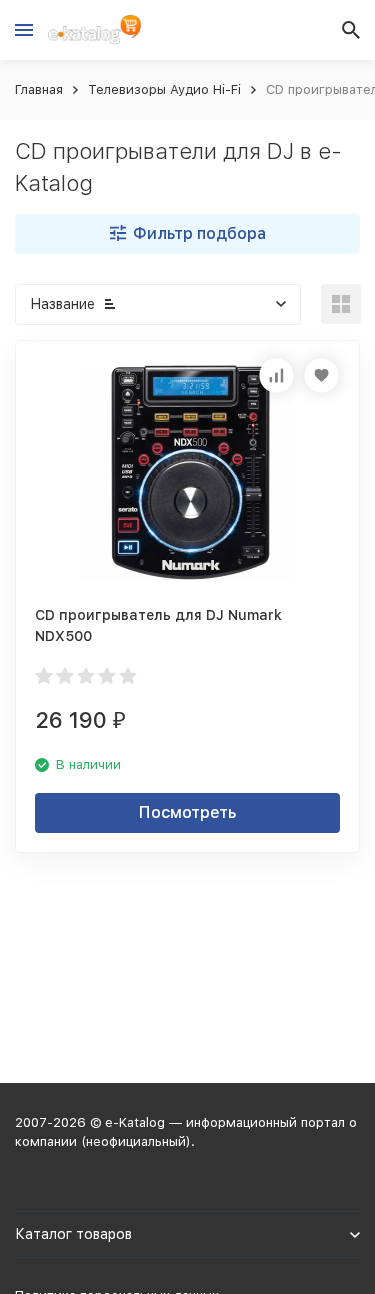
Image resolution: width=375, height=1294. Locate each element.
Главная (39, 89)
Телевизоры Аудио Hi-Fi (164, 89)
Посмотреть (187, 812)
